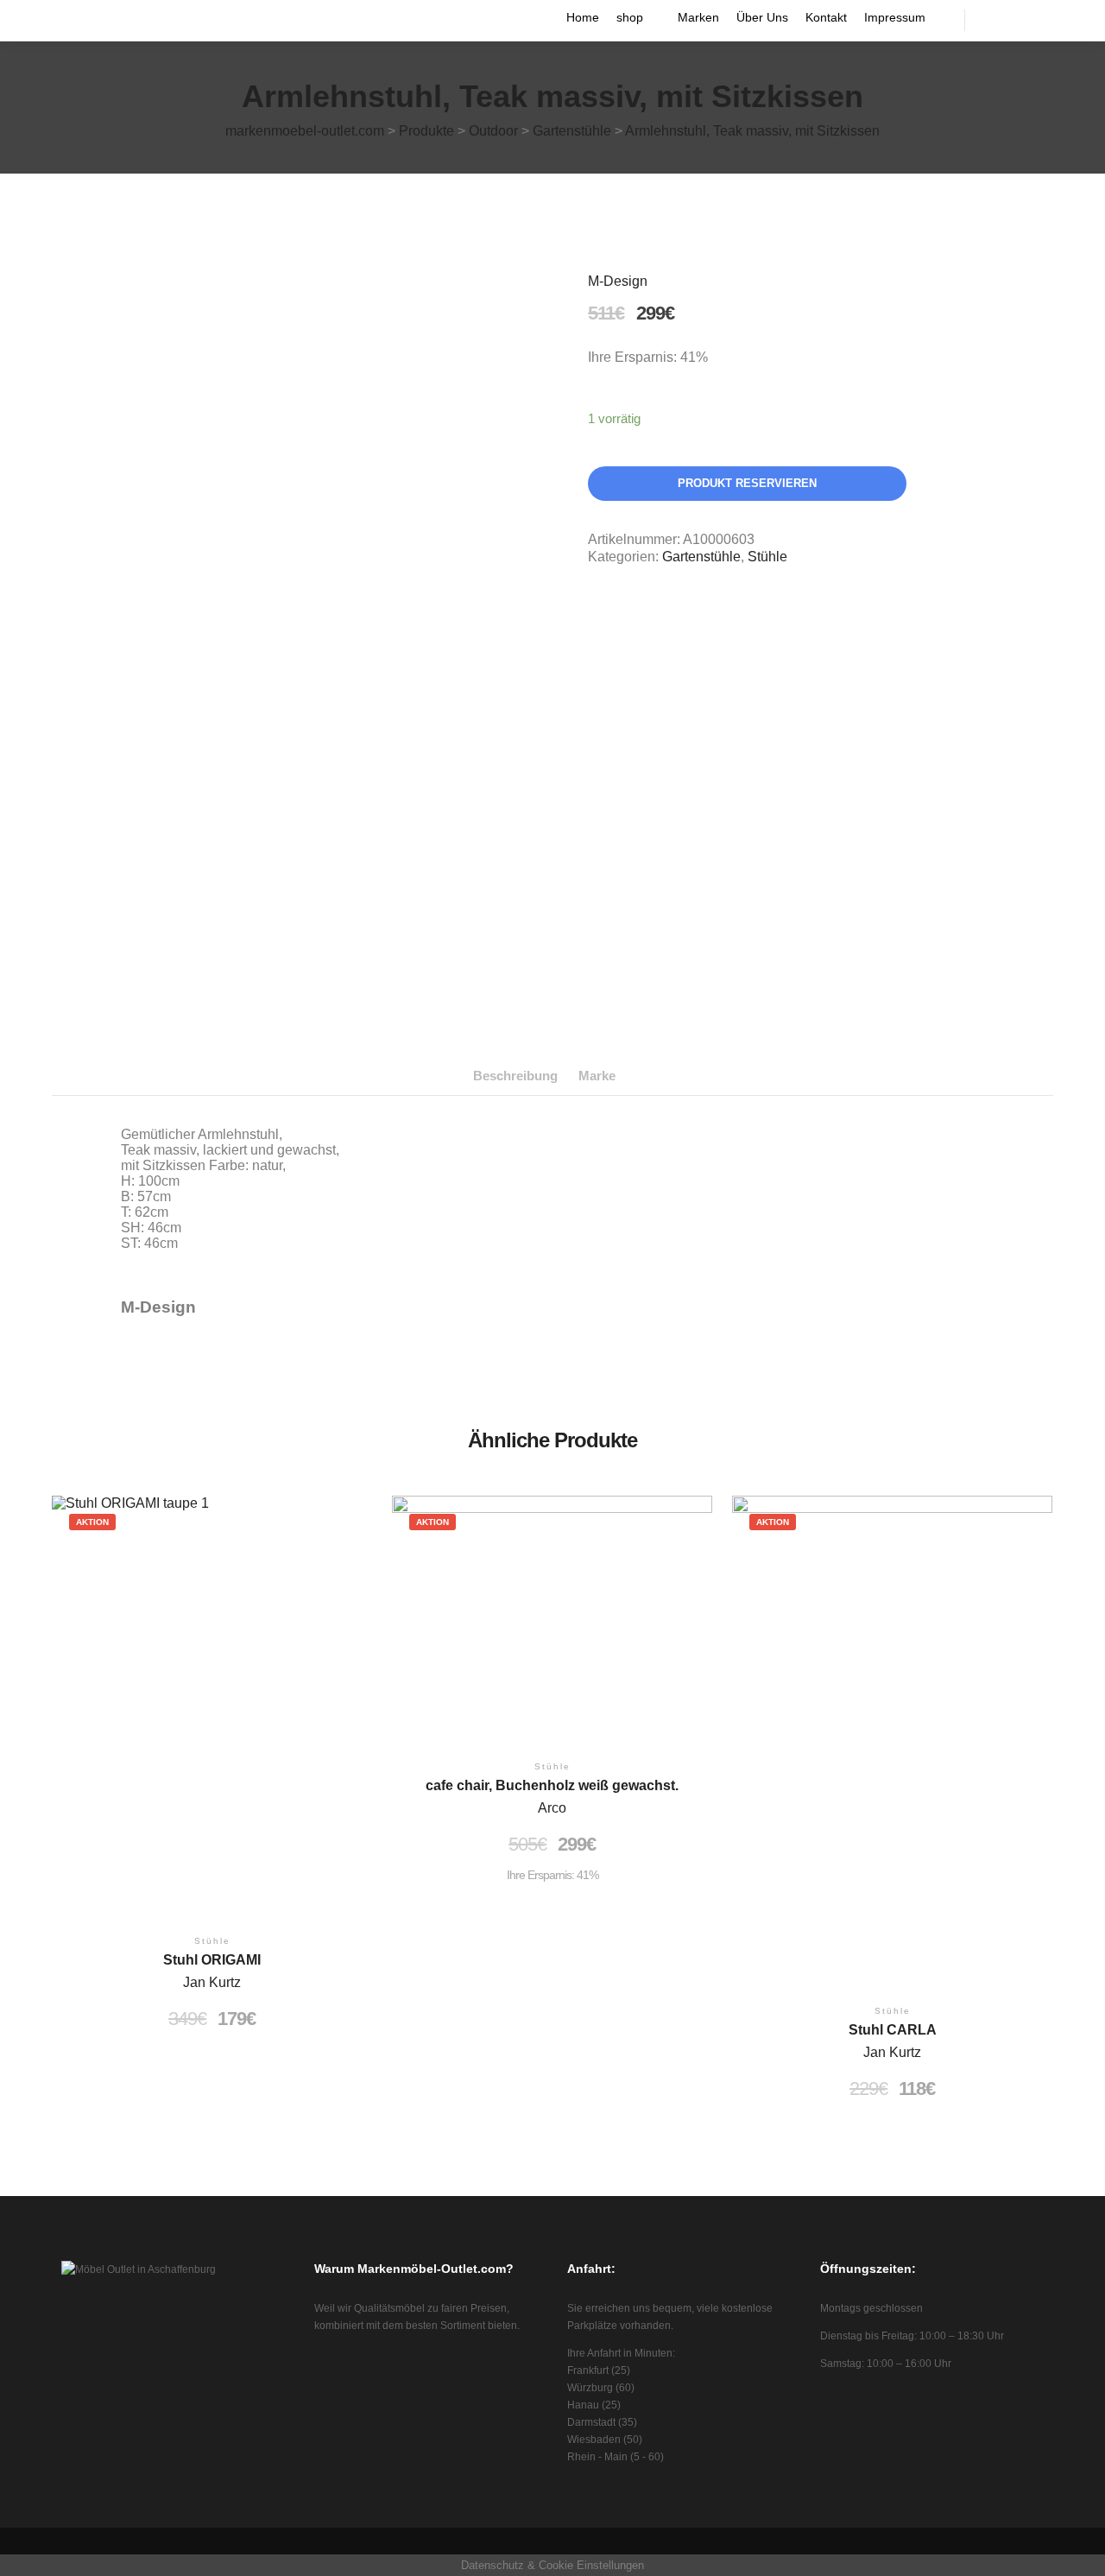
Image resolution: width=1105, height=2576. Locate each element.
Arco (552, 1808)
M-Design (618, 281)
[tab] (515, 1076)
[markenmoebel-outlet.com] (59, 20)
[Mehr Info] (1025, 20)
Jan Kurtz (212, 1982)
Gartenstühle (701, 557)
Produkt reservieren (747, 483)
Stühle (767, 557)
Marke (597, 1076)
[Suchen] (994, 20)
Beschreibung (515, 1076)
